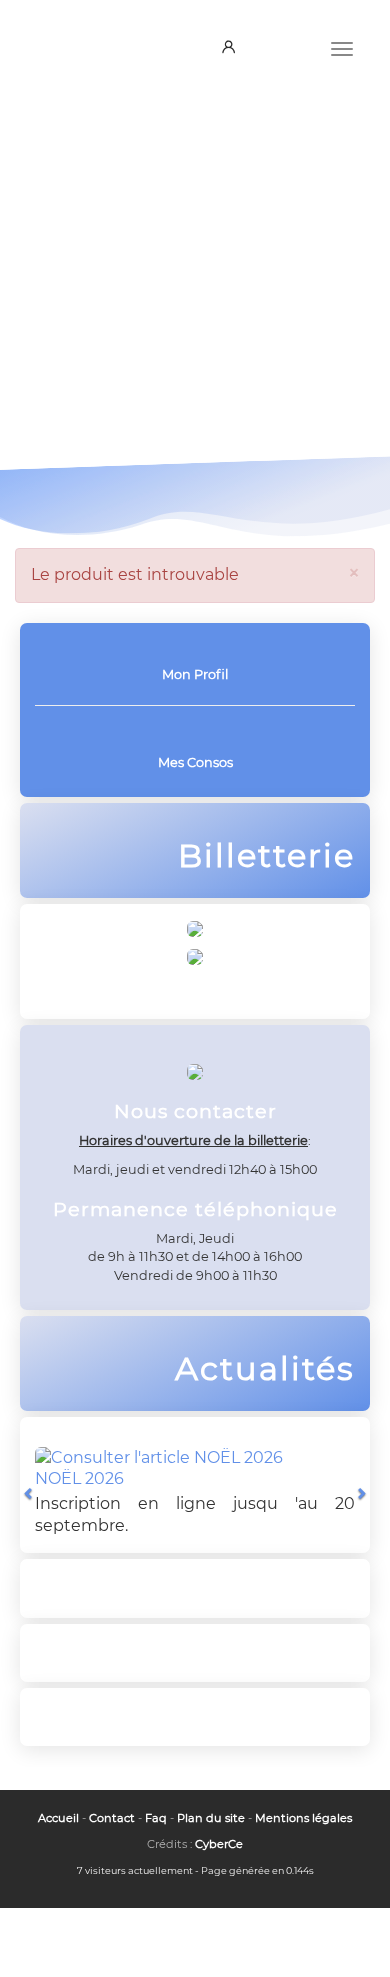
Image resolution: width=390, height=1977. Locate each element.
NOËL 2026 (79, 1478)
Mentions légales (303, 1818)
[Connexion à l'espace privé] (232, 48)
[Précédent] (29, 1493)
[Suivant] (361, 1493)
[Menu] (342, 47)
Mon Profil (195, 674)
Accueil (58, 1818)
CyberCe (219, 1844)
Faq (156, 1818)
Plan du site (211, 1818)
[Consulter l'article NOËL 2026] (159, 1458)
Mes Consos (195, 762)
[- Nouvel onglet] (195, 956)
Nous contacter (133, 393)
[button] (10, 308)
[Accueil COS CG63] (75, 43)
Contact (112, 1818)
